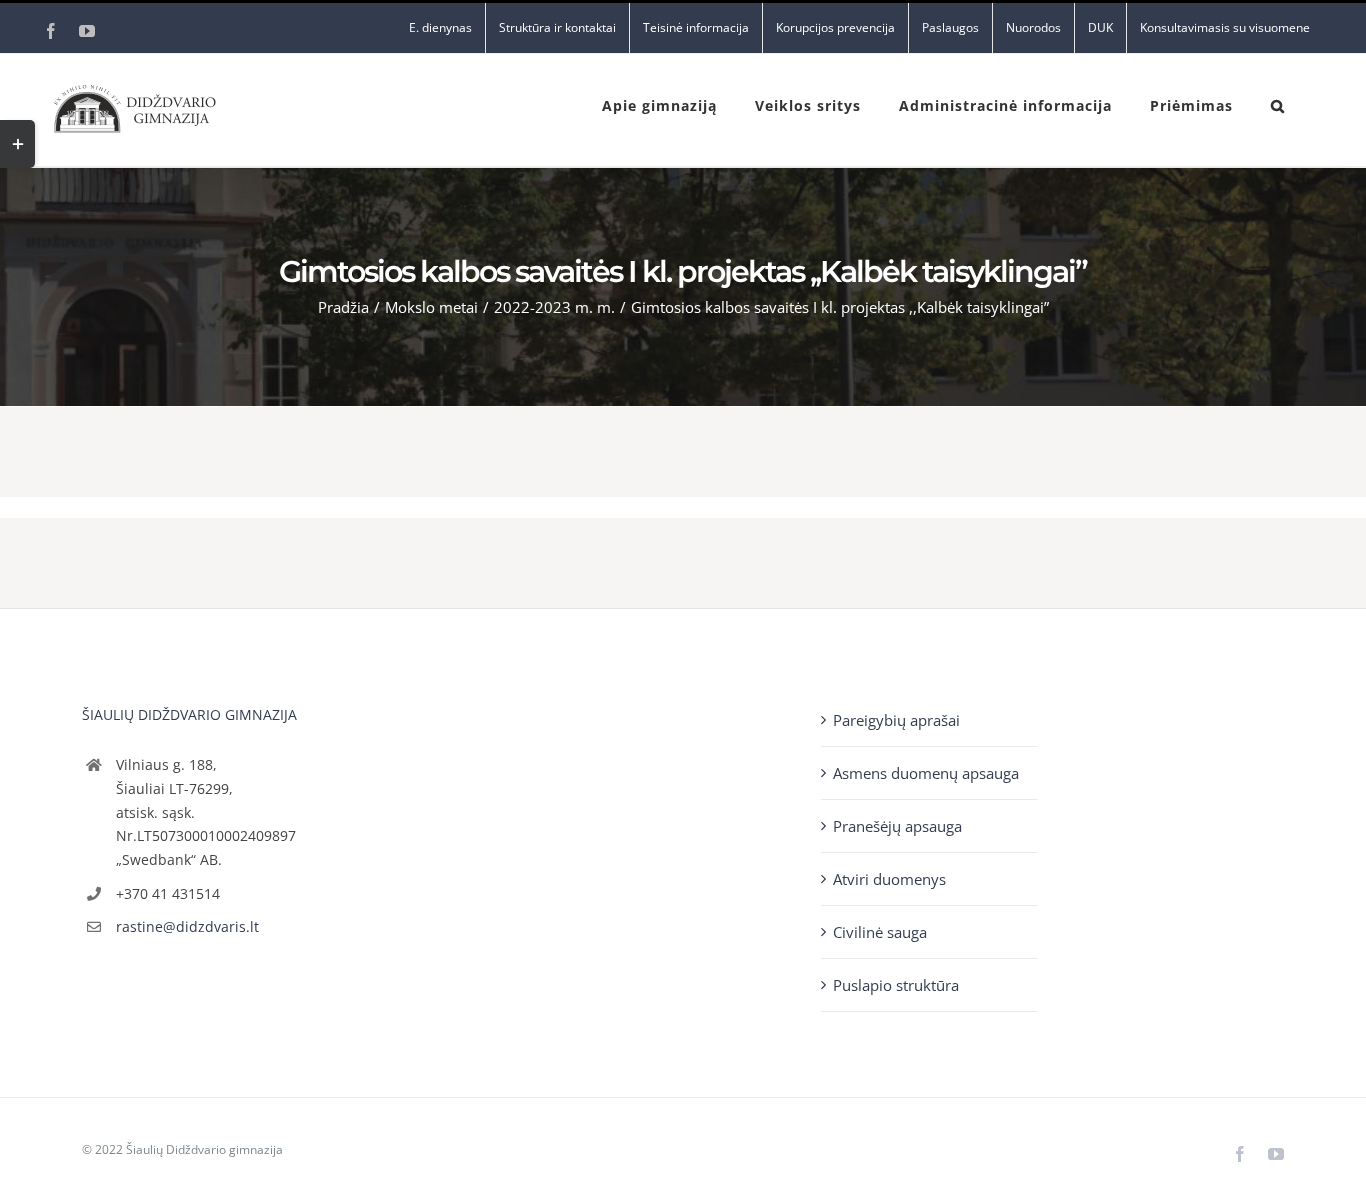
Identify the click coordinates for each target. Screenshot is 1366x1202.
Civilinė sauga (880, 932)
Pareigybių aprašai (896, 720)
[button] (1278, 104)
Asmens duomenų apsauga (926, 773)
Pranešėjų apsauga (897, 826)
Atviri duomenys (889, 879)
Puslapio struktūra (896, 985)
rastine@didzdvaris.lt (187, 926)
